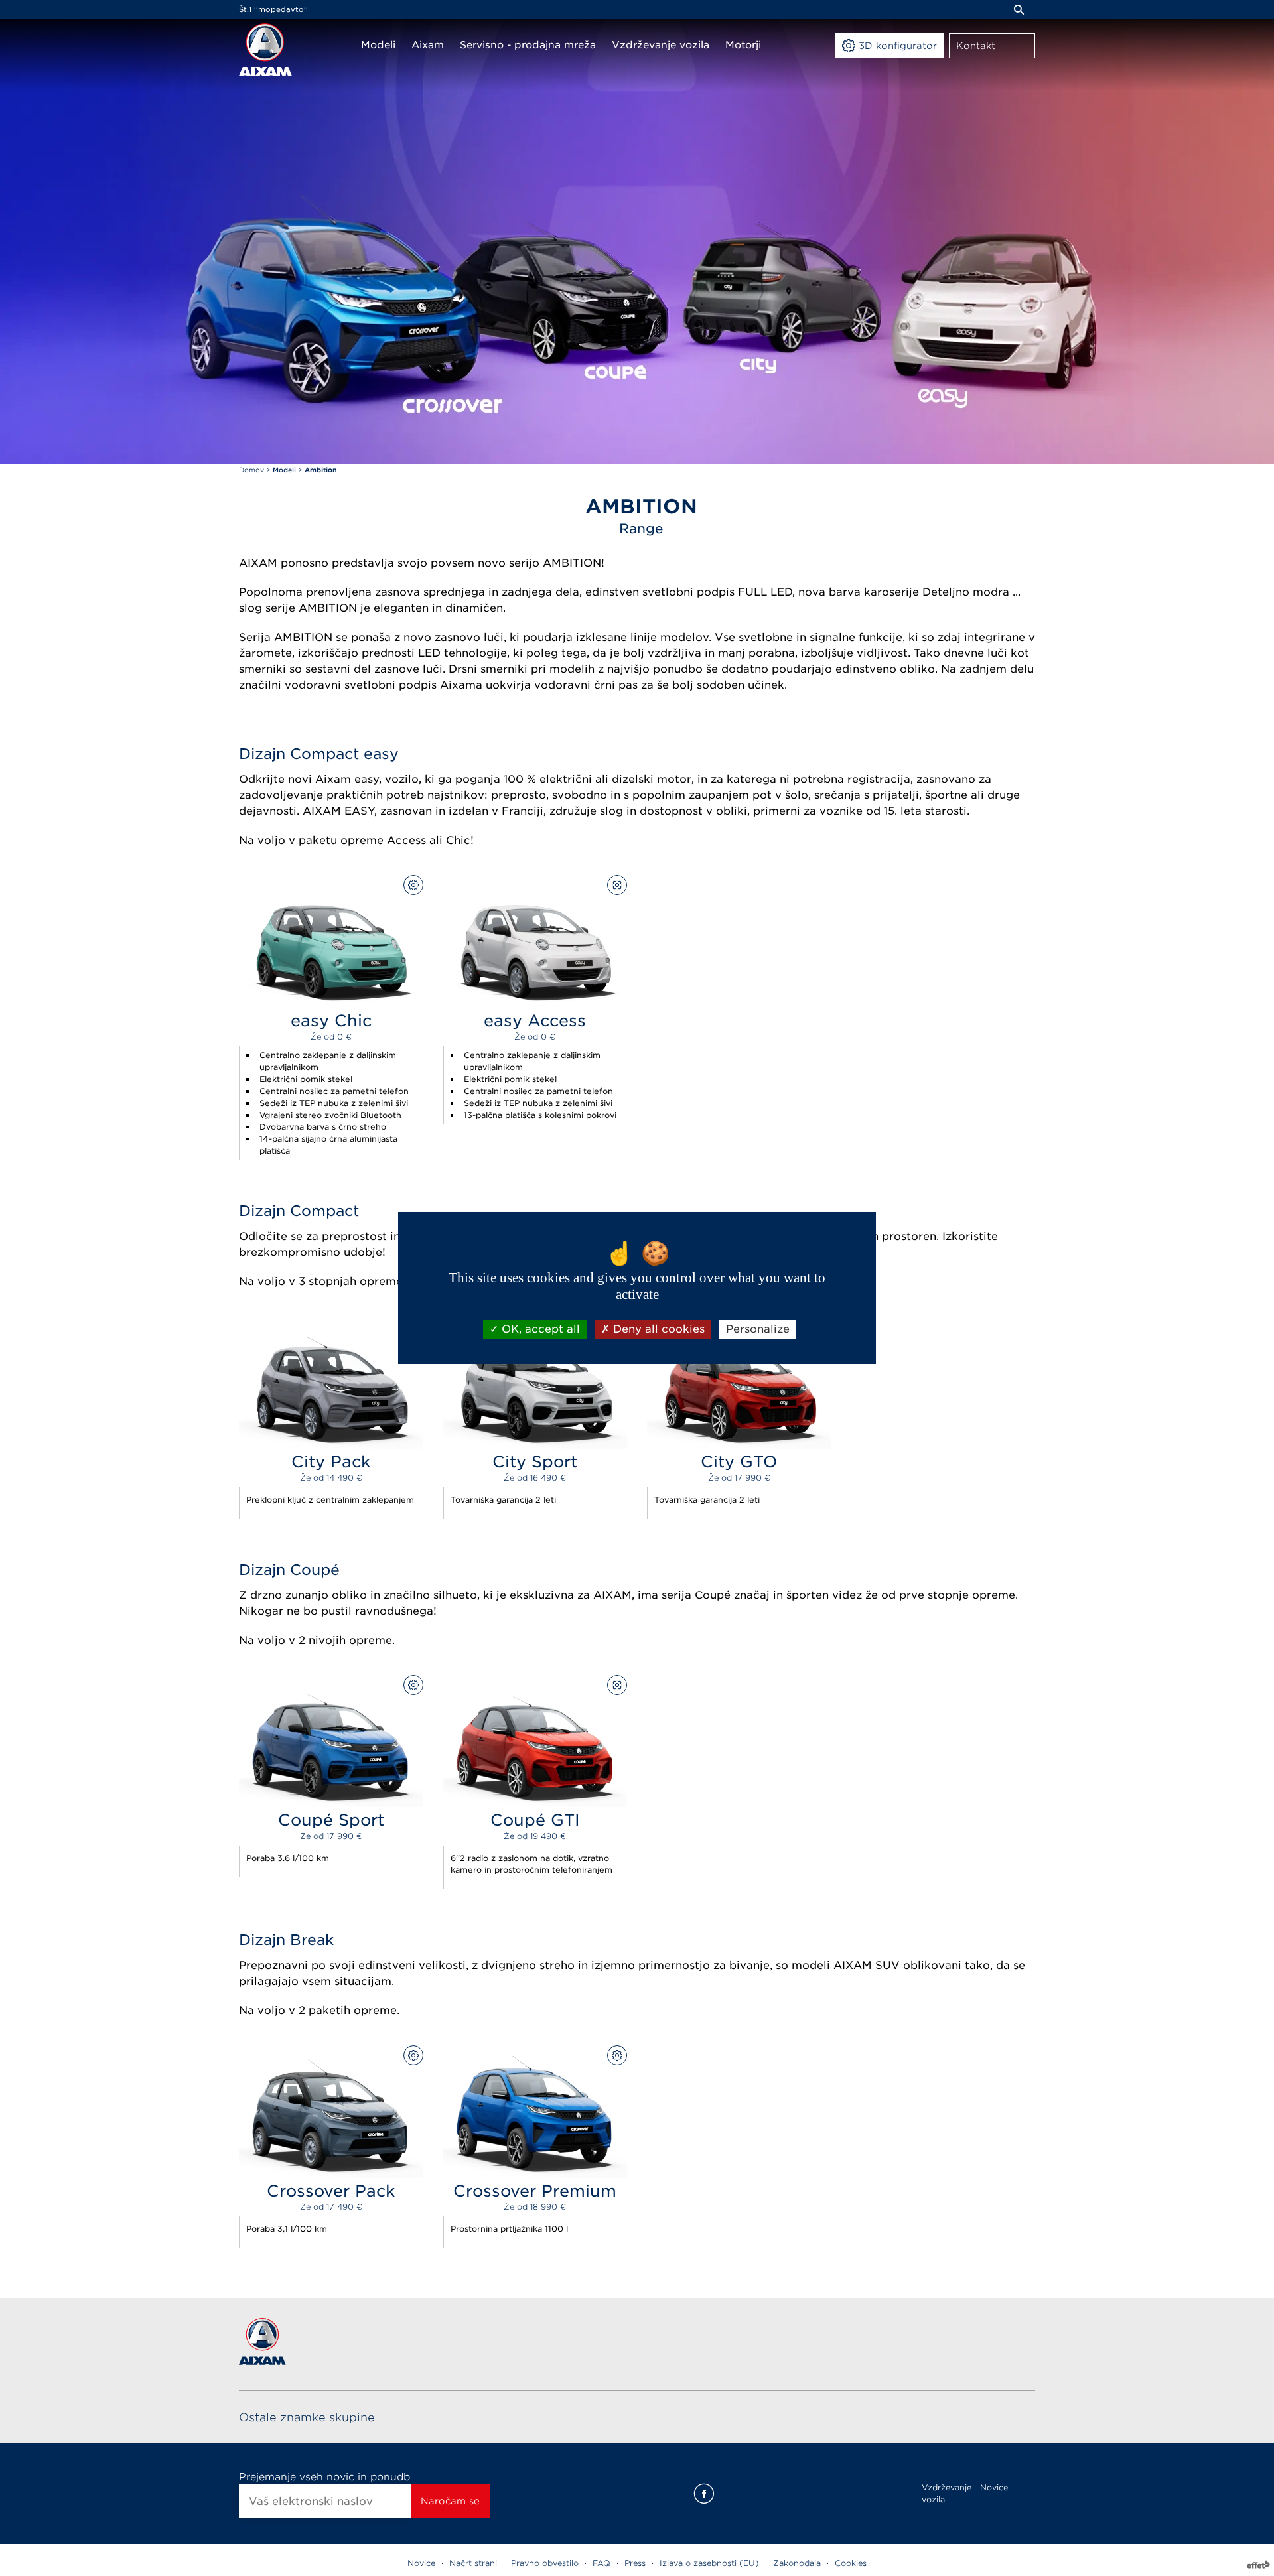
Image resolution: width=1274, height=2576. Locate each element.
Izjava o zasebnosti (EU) (709, 2563)
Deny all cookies (657, 1329)
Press (635, 2563)
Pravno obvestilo (545, 2563)
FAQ (602, 2563)
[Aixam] (265, 50)
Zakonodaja (797, 2563)
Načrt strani (473, 2563)
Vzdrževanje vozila (947, 2493)
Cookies (851, 2563)
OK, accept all (539, 1329)
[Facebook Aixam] (704, 2494)
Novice (994, 2487)
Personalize (758, 1329)
